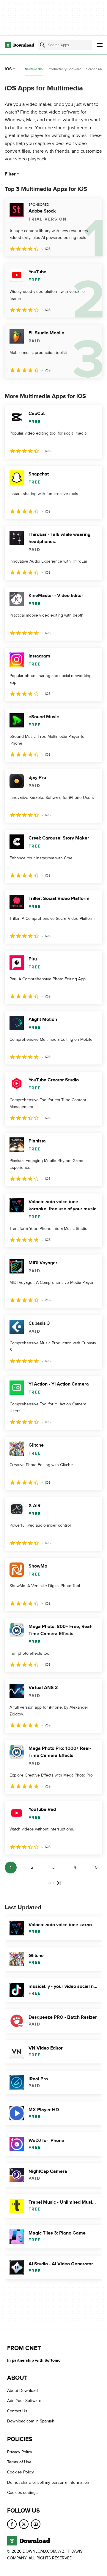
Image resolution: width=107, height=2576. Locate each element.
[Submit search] (43, 45)
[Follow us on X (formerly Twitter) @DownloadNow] (24, 2524)
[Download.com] (19, 45)
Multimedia (34, 69)
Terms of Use (19, 2462)
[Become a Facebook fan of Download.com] (12, 2524)
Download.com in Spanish (31, 2421)
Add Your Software (24, 2401)
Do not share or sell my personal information (48, 2482)
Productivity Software (64, 69)
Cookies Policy (21, 2472)
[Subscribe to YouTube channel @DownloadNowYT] (36, 2524)
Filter (10, 174)
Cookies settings (22, 2493)
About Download (22, 2391)
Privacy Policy (20, 2452)
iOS (8, 69)
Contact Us (17, 2411)
